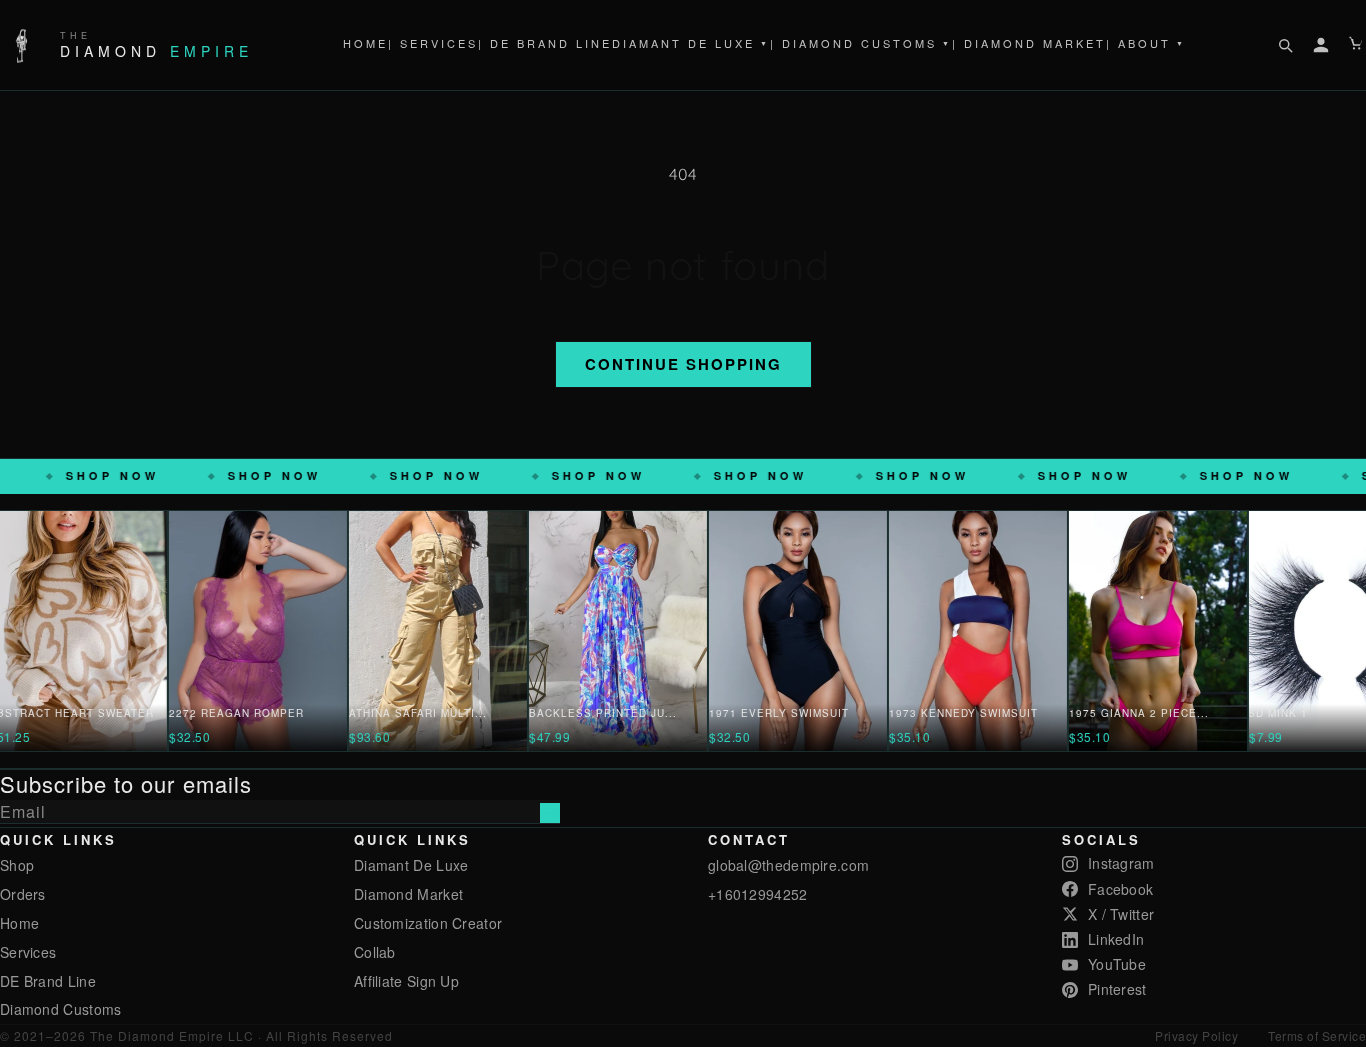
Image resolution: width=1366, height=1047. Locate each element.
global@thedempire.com (788, 865)
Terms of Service (1317, 1035)
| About (1146, 43)
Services (28, 952)
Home (365, 43)
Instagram (1121, 863)
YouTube (1117, 964)
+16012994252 (758, 894)
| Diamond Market (1029, 43)
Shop (17, 865)
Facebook (1120, 889)
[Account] (1321, 45)
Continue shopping (683, 364)
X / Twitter (1121, 914)
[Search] (1285, 45)
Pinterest (1117, 989)
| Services (433, 43)
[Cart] (1357, 45)
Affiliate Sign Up (406, 981)
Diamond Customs (61, 1009)
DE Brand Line (48, 981)
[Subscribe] (550, 813)
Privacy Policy (1196, 1035)
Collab (375, 952)
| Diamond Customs (861, 43)
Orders (23, 894)
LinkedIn (1116, 939)
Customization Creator (428, 923)
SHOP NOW (179, 475)
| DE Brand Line (545, 43)
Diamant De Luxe (691, 43)
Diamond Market (408, 894)
